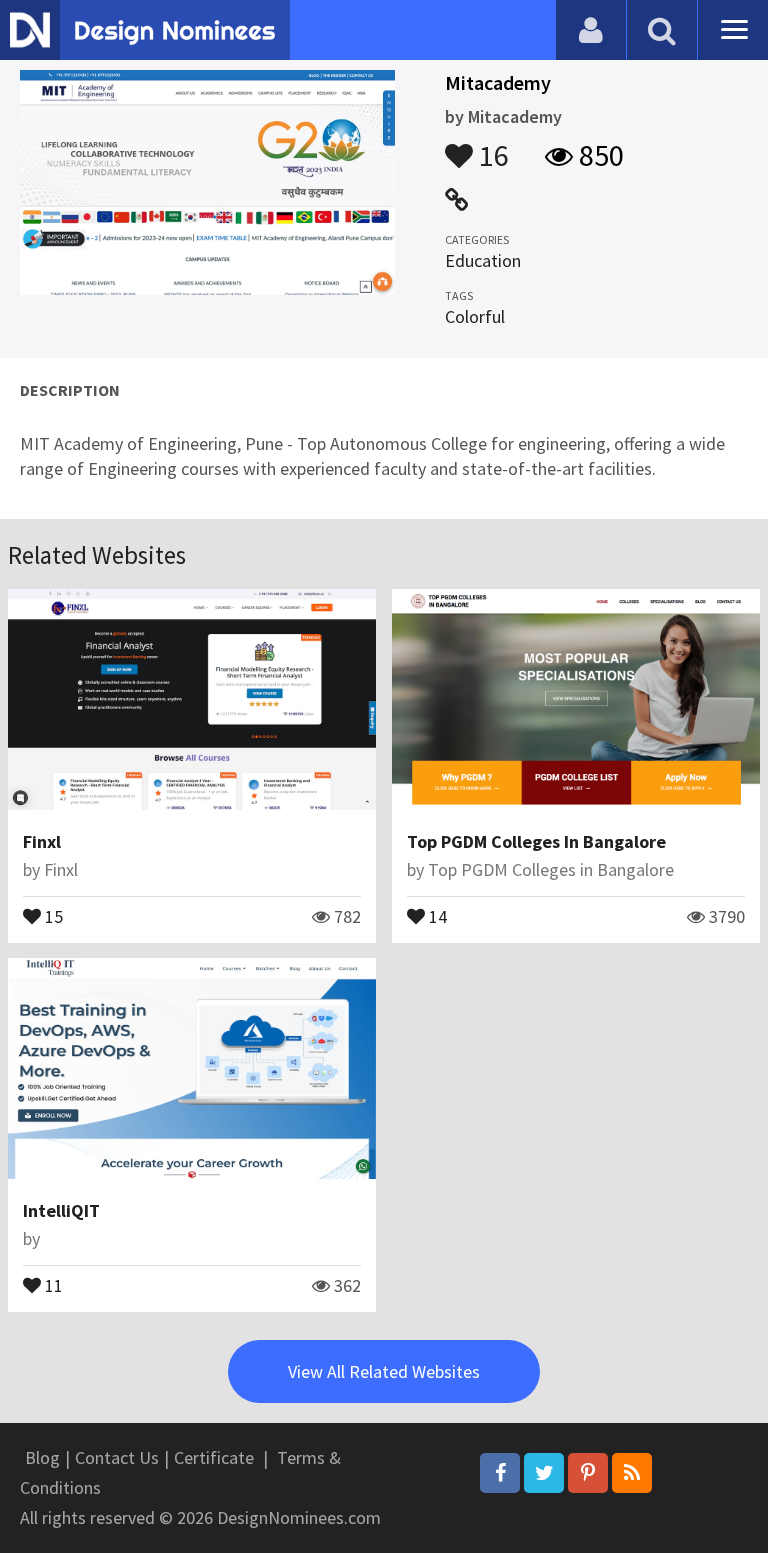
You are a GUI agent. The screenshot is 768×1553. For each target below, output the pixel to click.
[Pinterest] (588, 1473)
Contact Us (117, 1457)
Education (483, 260)
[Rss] (632, 1473)
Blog (42, 1457)
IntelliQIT (61, 1210)
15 (52, 915)
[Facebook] (500, 1473)
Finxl (42, 841)
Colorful (475, 316)
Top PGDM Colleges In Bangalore (536, 841)
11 (52, 1284)
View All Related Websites (384, 1371)
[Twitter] (544, 1473)
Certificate (214, 1457)
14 (436, 915)
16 (491, 146)
